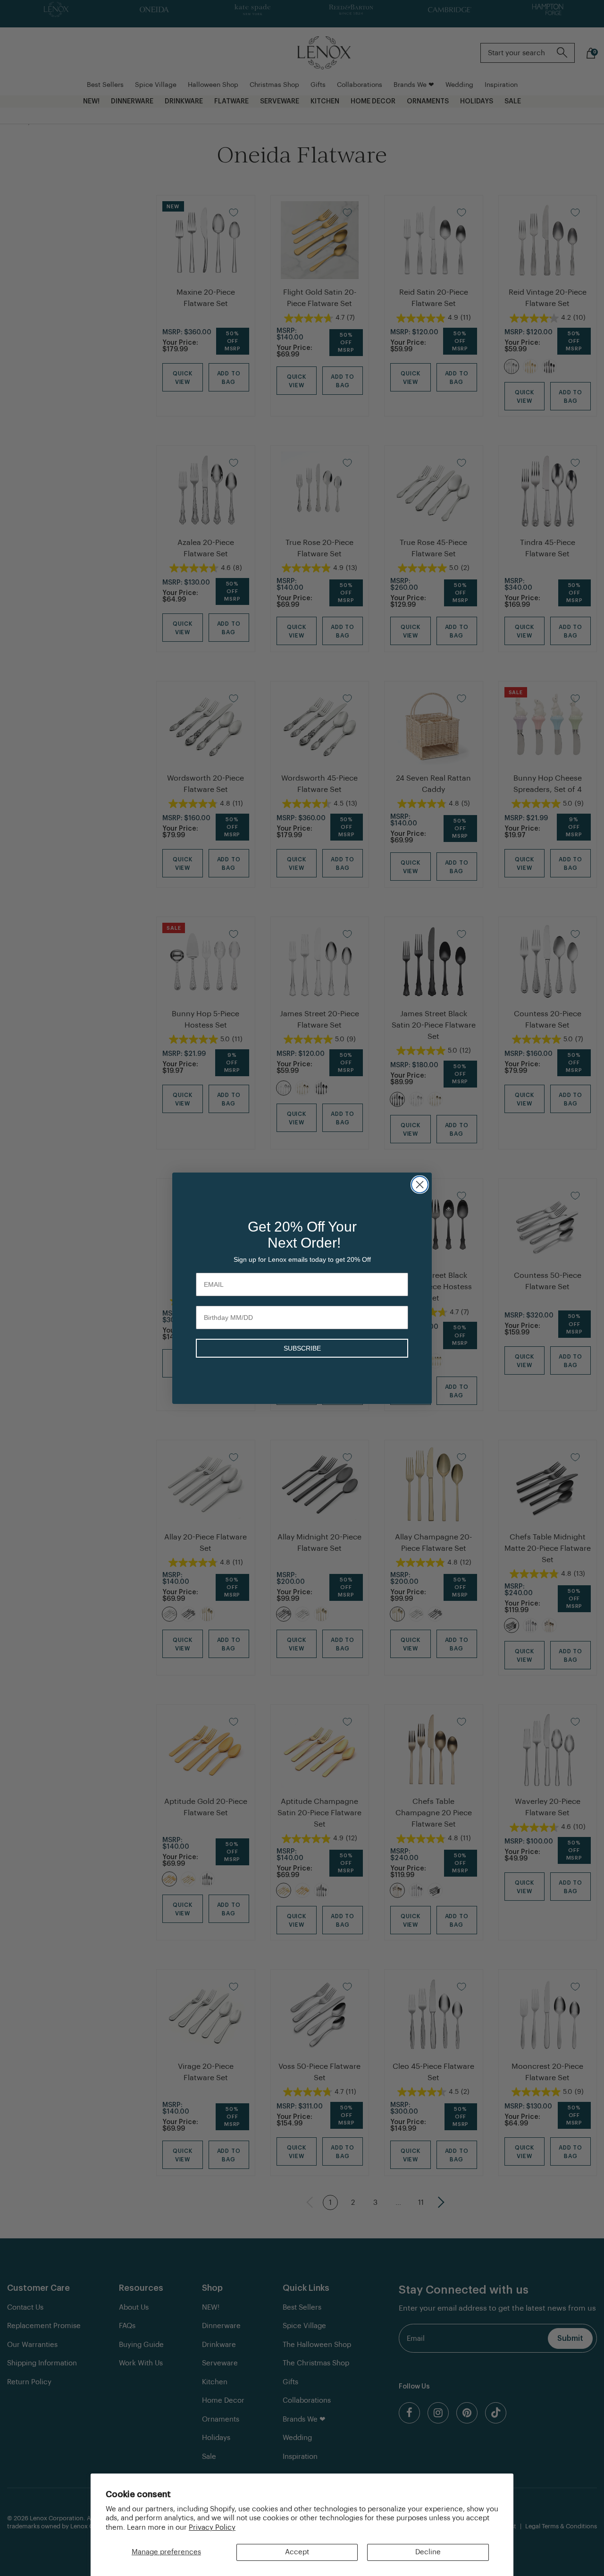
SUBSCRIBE (302, 1348)
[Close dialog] (420, 1185)
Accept (297, 2552)
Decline (428, 2552)
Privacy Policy (212, 2528)
